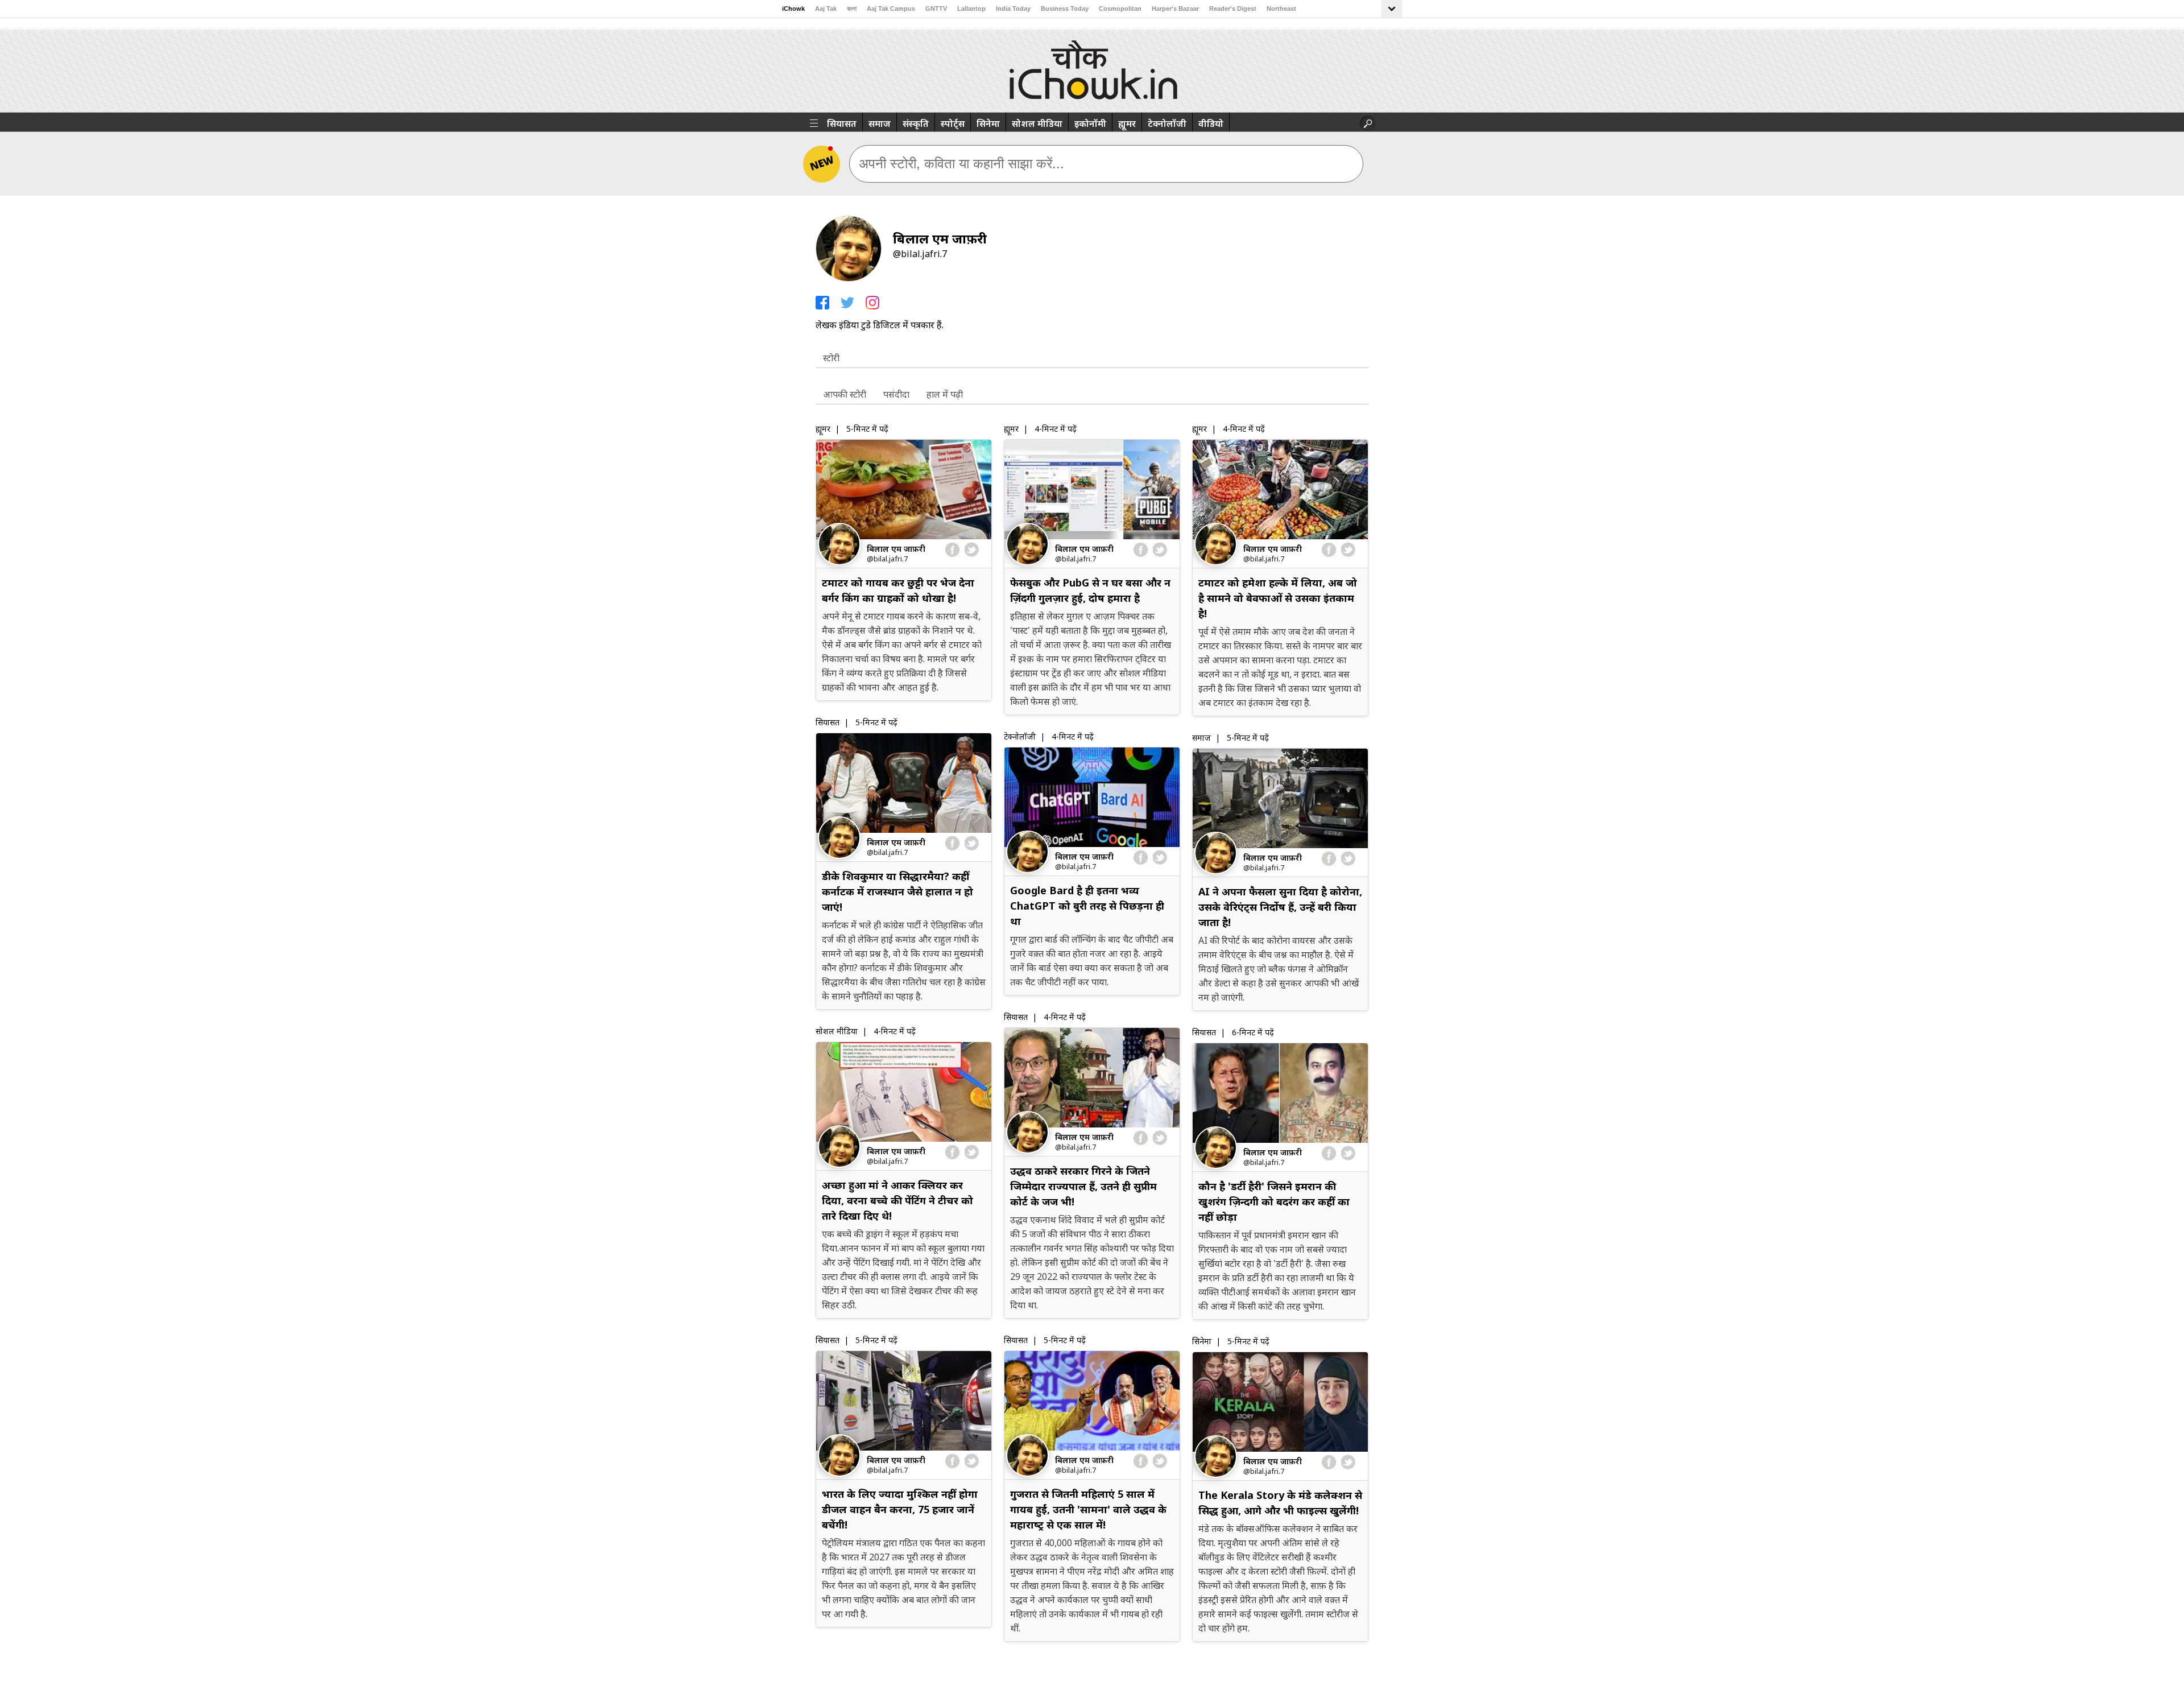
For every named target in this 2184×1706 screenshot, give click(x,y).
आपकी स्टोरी (845, 394)
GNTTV (936, 9)
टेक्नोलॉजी (1167, 123)
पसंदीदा (896, 394)
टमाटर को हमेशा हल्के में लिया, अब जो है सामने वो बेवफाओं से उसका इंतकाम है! (1278, 598)
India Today (1013, 9)
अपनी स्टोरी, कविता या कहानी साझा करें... (961, 164)
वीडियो (1211, 123)
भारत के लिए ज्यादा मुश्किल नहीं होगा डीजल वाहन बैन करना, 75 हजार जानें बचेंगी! (900, 1509)
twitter (971, 550)
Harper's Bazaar (1175, 9)
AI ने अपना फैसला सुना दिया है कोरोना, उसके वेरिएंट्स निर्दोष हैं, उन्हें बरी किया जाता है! (1280, 907)
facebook (953, 550)
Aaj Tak (826, 9)
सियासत (842, 123)
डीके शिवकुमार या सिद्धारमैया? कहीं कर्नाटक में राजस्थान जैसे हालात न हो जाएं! (897, 891)
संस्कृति (916, 123)
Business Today (1065, 9)
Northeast (1281, 9)
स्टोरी (831, 358)
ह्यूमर (1127, 123)
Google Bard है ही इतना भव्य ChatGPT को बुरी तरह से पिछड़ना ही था (1087, 906)
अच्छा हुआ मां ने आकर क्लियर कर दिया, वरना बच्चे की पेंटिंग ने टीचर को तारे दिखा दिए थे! (897, 1200)
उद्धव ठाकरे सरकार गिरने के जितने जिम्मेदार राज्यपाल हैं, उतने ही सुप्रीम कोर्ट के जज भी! (1083, 1186)
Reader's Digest (1233, 9)
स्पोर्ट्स (953, 123)
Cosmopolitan (1120, 9)
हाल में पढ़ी (945, 394)
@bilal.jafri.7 (887, 559)
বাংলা (852, 9)
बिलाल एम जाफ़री (896, 549)
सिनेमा (988, 123)
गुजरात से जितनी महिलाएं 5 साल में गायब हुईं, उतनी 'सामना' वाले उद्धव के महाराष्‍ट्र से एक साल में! (1088, 1509)
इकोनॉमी (1090, 123)
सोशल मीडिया (1037, 123)
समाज (880, 123)
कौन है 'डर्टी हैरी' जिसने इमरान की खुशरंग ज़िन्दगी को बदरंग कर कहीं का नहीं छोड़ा (1274, 1201)
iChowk (793, 9)
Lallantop (971, 9)
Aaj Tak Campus (891, 9)
